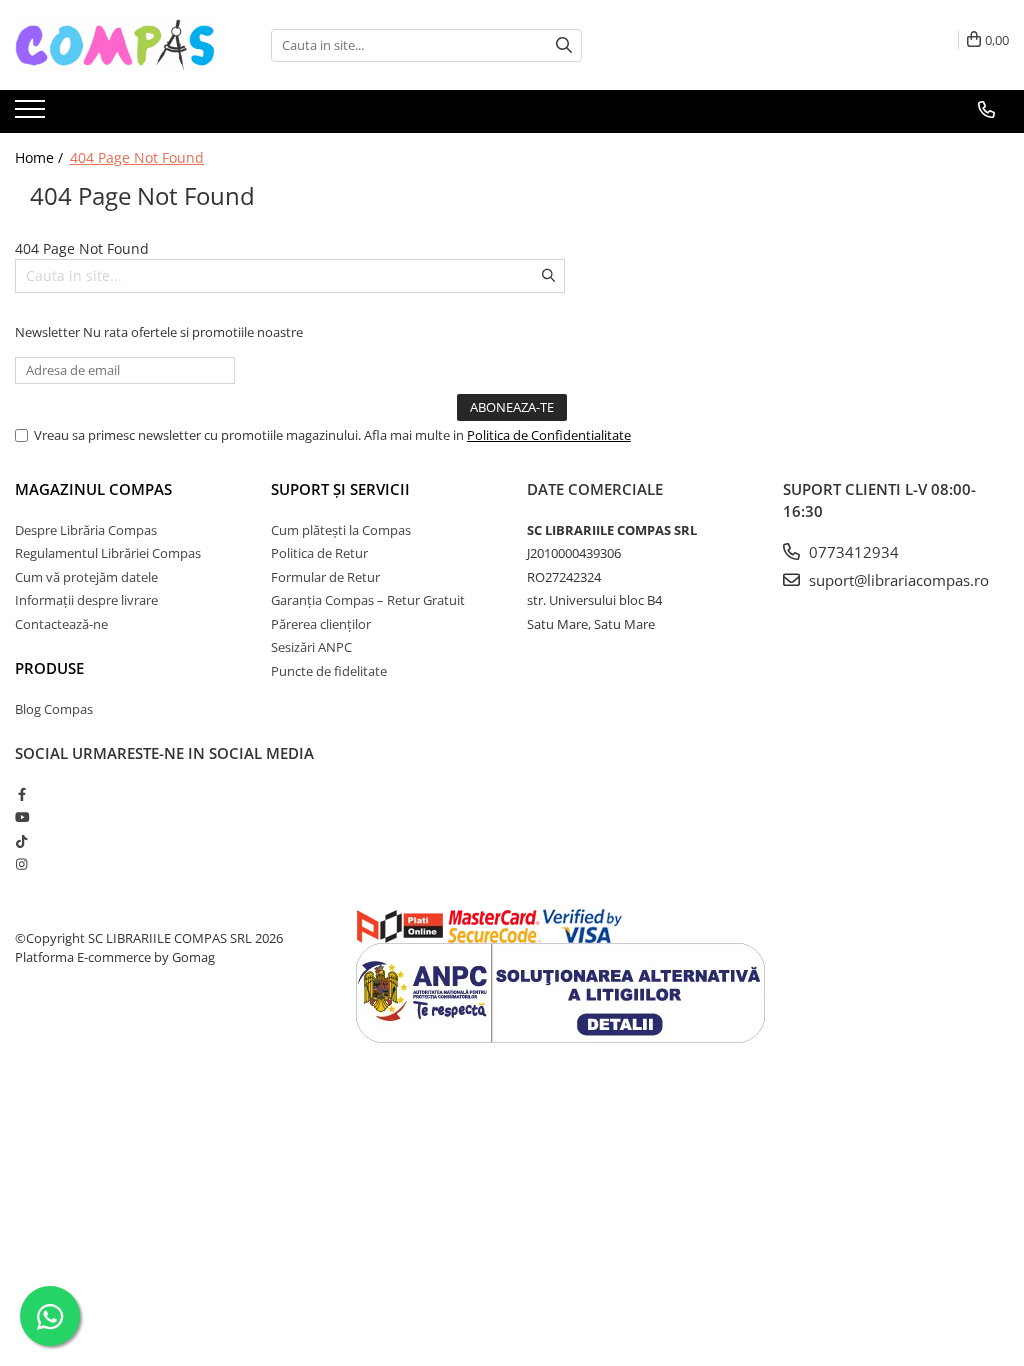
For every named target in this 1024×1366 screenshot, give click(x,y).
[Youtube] (21, 817)
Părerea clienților (321, 624)
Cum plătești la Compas (341, 530)
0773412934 (852, 552)
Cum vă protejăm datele (86, 577)
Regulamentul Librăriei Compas (108, 553)
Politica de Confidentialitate (549, 435)
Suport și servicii (340, 489)
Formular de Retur (325, 577)
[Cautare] (564, 45)
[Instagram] (21, 864)
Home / (41, 157)
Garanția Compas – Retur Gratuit (368, 600)
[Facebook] (21, 794)
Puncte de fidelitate (329, 671)
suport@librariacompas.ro (897, 580)
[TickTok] (21, 841)
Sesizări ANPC (311, 647)
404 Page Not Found (137, 157)
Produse (49, 668)
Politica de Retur (319, 553)
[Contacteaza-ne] (986, 110)
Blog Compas (54, 709)
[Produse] (32, 115)
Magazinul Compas (93, 489)
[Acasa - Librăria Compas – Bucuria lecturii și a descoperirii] (115, 45)
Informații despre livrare (86, 600)
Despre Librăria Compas (86, 530)
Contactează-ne (61, 624)
